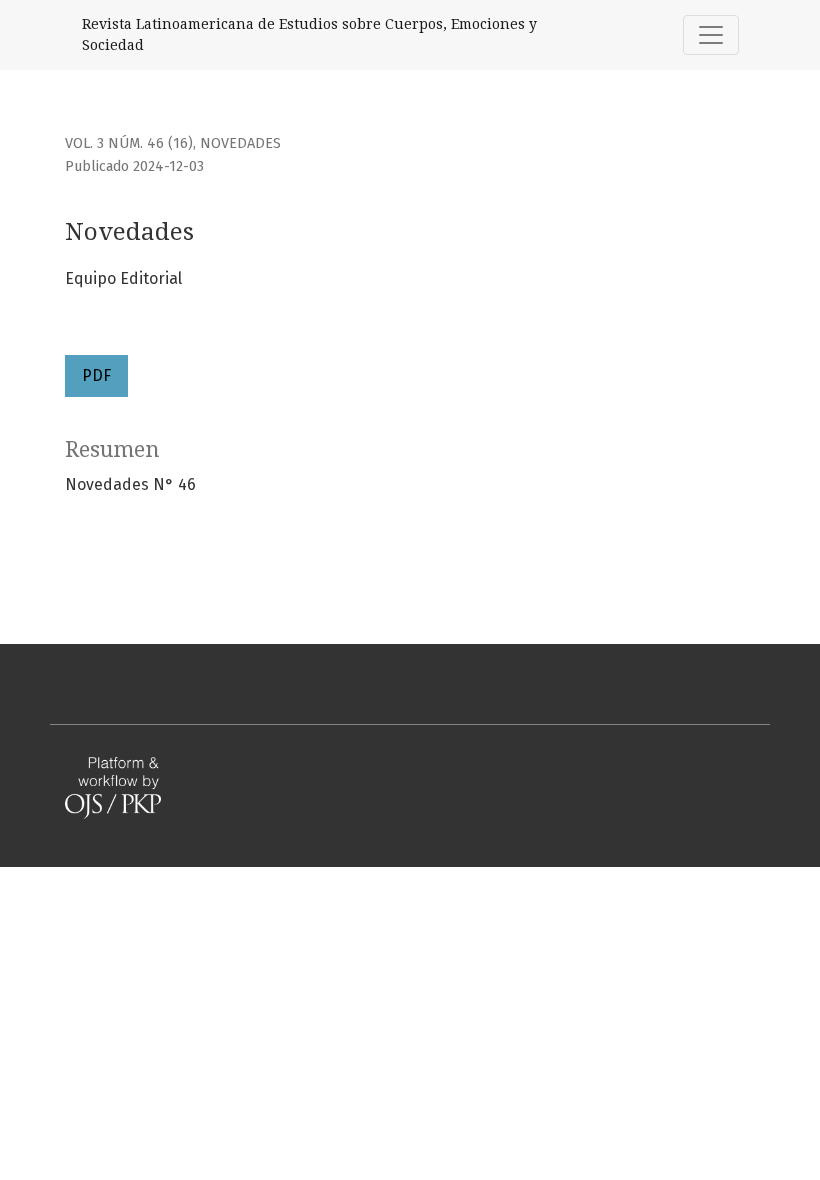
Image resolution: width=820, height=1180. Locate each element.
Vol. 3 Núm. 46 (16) (129, 143)
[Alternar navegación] (711, 35)
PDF (96, 375)
